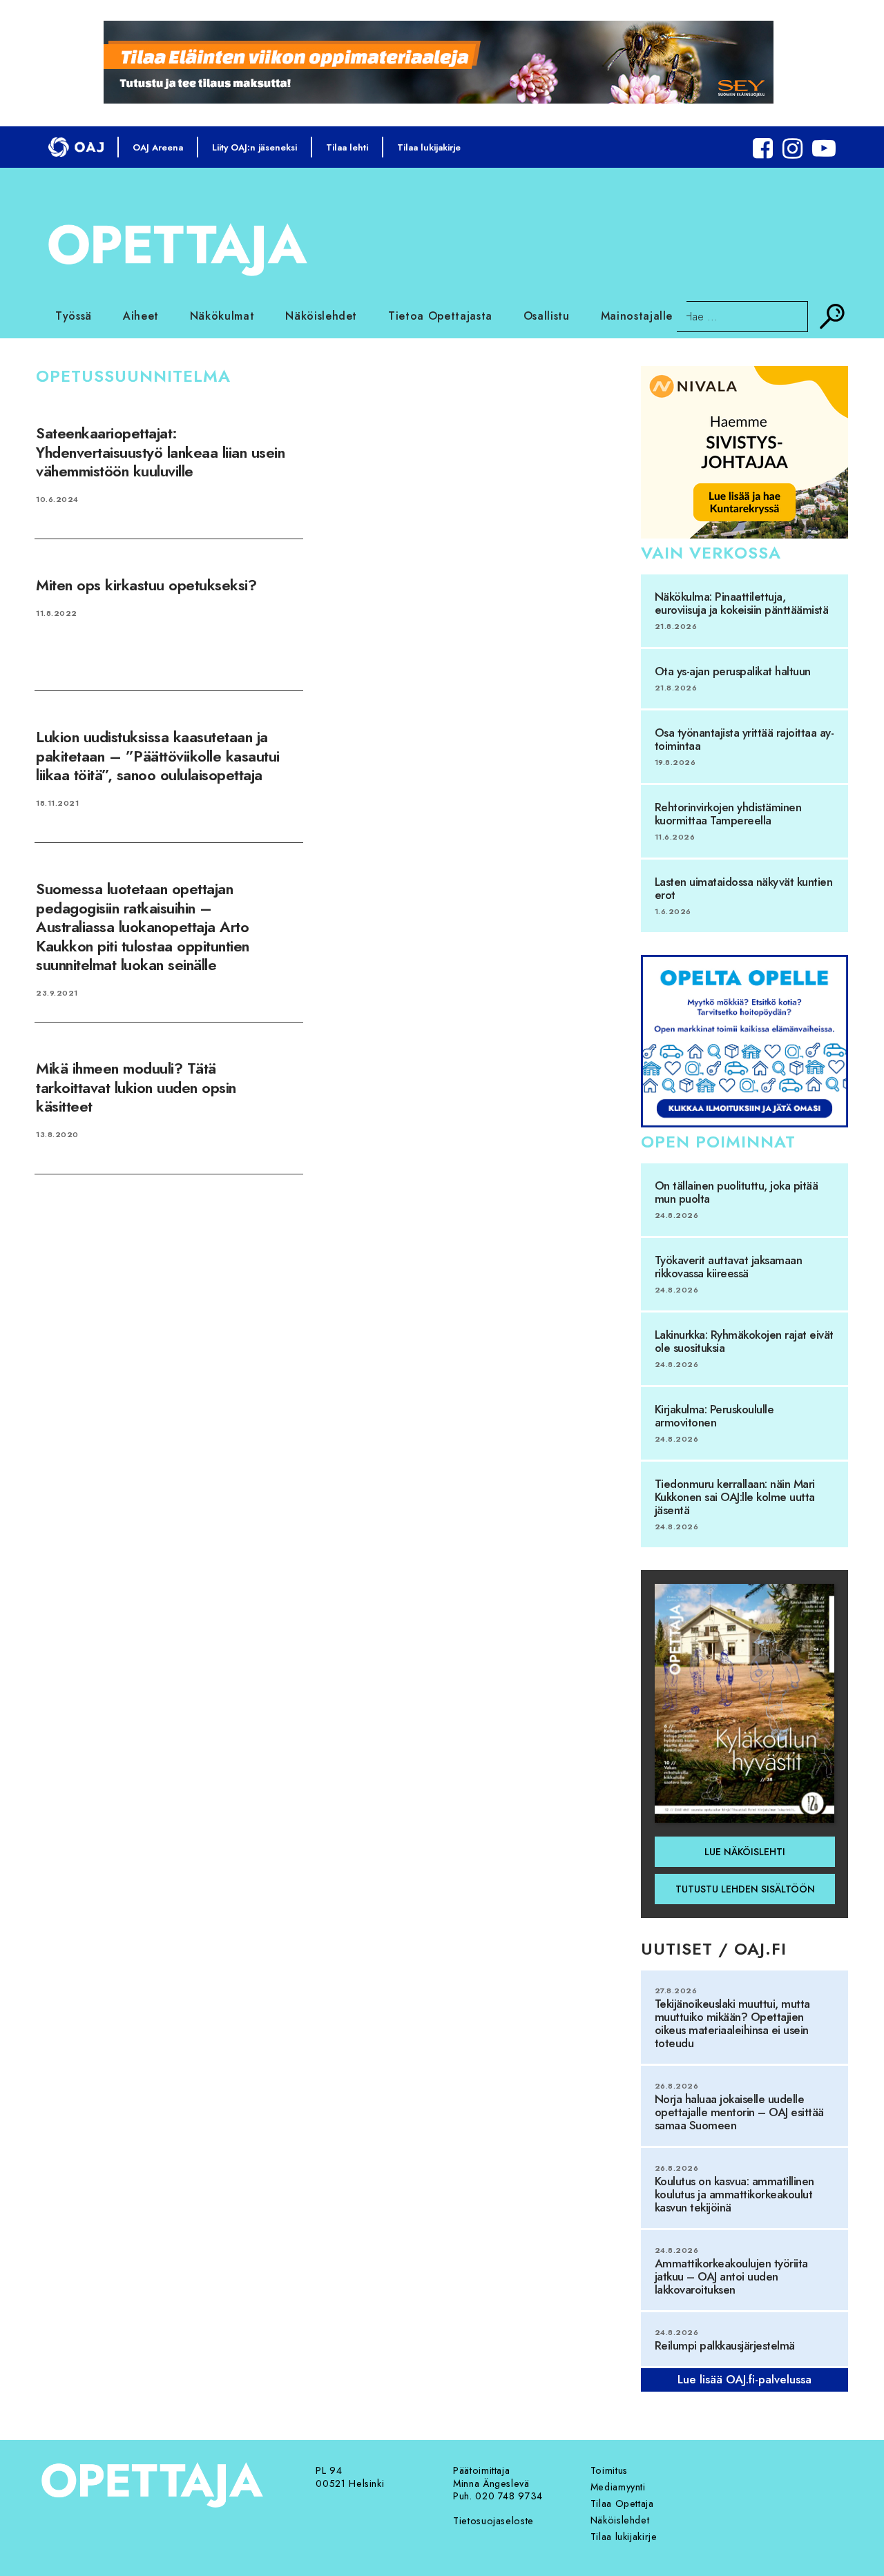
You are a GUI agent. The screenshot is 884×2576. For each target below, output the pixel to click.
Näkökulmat (222, 316)
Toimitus (609, 2470)
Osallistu (547, 316)
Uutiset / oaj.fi (714, 1949)
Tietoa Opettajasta (440, 316)
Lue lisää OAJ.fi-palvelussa (744, 2379)
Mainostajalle (637, 316)
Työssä (74, 316)
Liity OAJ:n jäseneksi (254, 147)
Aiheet (141, 316)
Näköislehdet (321, 316)
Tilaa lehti (347, 147)
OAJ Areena (158, 147)
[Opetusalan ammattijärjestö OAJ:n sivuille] (76, 147)
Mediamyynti (618, 2487)
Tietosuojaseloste (493, 2521)
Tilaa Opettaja (622, 2504)
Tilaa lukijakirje (429, 147)
